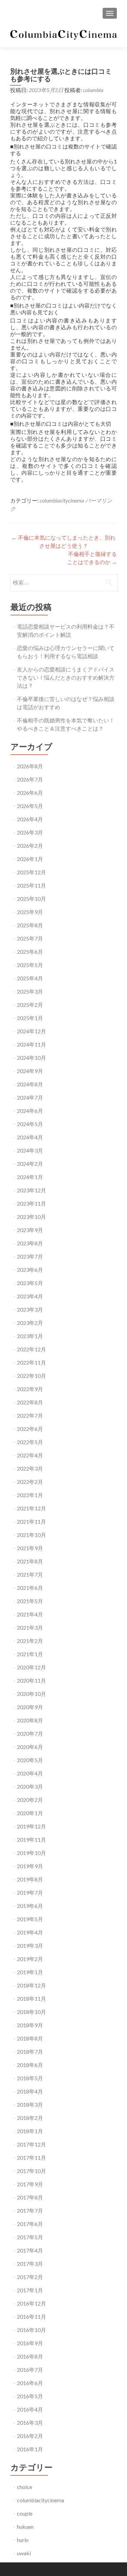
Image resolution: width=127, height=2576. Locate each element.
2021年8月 (30, 1561)
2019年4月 (30, 1932)
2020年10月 (31, 1694)
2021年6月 (30, 1588)
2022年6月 (30, 1429)
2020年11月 (31, 1680)
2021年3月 (30, 1627)
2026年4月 (30, 819)
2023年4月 (30, 1296)
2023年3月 (30, 1309)
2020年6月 (30, 1747)
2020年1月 (30, 1813)
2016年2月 (30, 2436)
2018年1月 (30, 2131)
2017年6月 (30, 2224)
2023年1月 (30, 1336)
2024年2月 (30, 1164)
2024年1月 (30, 1177)
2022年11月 (31, 1362)
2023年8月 (30, 1243)
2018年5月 (30, 2078)
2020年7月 (30, 1733)
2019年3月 (30, 1946)
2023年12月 (31, 1190)
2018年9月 (30, 2025)
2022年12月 (31, 1349)
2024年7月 (30, 1097)
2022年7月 (30, 1415)
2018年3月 (30, 2105)
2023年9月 (30, 1230)
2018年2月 (30, 2118)
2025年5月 (30, 965)
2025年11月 (31, 885)
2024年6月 (30, 1111)
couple (25, 2513)
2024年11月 (31, 1044)
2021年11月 (31, 1521)
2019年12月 (31, 1826)
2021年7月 (30, 1574)
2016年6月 (30, 2383)
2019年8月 (30, 1879)
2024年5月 (30, 1124)
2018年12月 (31, 1985)
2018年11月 (31, 1999)
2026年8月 (30, 766)
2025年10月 (31, 899)
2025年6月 (30, 952)
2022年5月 (30, 1442)
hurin (23, 2540)
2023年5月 (30, 1283)
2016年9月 (30, 2343)
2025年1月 (30, 1018)
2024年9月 (30, 1071)
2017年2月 (30, 2277)
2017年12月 (31, 2144)
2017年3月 (30, 2264)
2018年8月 (30, 2038)
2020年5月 (30, 1760)
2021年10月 (31, 1535)
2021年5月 (30, 1601)
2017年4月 (30, 2250)
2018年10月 (31, 2012)
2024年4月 (30, 1137)
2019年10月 (31, 1853)
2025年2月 (30, 1005)
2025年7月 (30, 938)
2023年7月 (30, 1256)
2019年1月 (30, 1972)
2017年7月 (30, 2211)
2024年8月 (30, 1084)
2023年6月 (30, 1270)
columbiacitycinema (62, 500)
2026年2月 (30, 846)
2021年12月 (31, 1508)
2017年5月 (30, 2237)
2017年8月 (30, 2197)
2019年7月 (30, 1892)
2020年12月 (31, 1667)
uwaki (24, 2553)
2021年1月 (30, 1654)
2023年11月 (31, 1203)
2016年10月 (31, 2330)
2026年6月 (30, 793)
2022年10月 (31, 1376)
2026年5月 (30, 806)
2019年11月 (31, 1839)
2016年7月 (30, 2370)
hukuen (25, 2527)
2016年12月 (31, 2303)
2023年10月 (31, 1217)
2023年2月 (30, 1323)
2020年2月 (30, 1800)
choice (25, 2487)
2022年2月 (30, 1482)
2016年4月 (30, 2409)
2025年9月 (30, 912)
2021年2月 (30, 1641)
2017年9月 (30, 2184)
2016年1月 (30, 2449)
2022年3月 (30, 1468)
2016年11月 (31, 2317)
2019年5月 (30, 1919)
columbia (93, 90)
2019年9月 (30, 1866)
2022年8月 (30, 1402)
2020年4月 (30, 1773)
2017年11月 (31, 2158)
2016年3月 (30, 2423)
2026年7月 (30, 779)
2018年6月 (30, 2065)
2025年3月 (30, 991)
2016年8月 (30, 2356)
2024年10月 (31, 1058)
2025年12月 (31, 872)
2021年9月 (30, 1548)
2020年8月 (30, 1720)
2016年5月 (30, 2396)
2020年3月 (30, 1786)
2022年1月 (30, 1495)
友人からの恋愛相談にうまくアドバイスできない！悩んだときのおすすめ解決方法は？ (66, 677)
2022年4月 (30, 1455)
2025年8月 (30, 925)
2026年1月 (30, 859)
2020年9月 (30, 1707)
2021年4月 (30, 1614)
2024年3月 (30, 1150)
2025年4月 (30, 978)
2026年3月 (30, 832)
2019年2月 (30, 1959)
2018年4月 (30, 2091)
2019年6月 (30, 1906)
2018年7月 (30, 2052)
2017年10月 (31, 2171)
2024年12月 (31, 1031)
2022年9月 (30, 1389)
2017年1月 (30, 2290)
